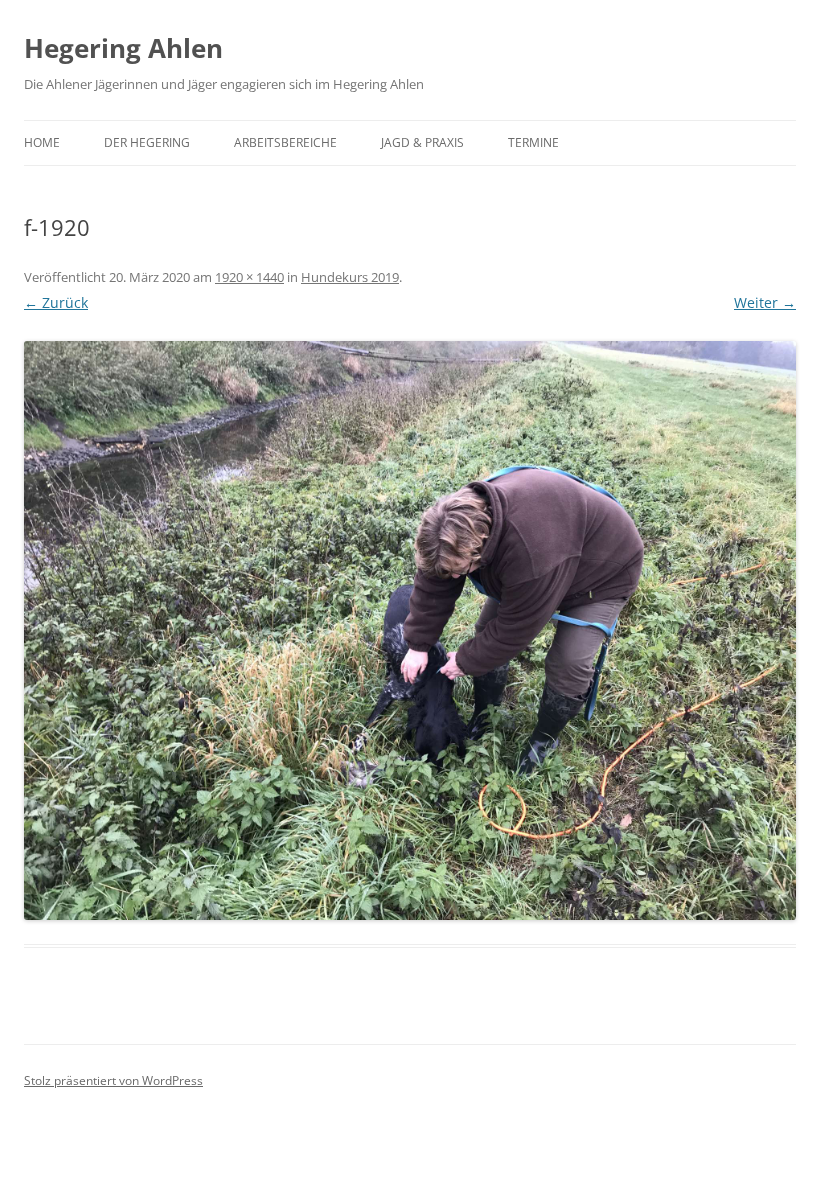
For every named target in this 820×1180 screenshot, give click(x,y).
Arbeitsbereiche (285, 142)
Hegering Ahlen (123, 48)
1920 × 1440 (249, 277)
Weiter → (765, 302)
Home (42, 142)
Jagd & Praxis (422, 142)
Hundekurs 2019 (350, 277)
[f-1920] (410, 630)
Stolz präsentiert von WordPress (113, 1080)
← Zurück (56, 302)
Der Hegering (147, 142)
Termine (533, 142)
